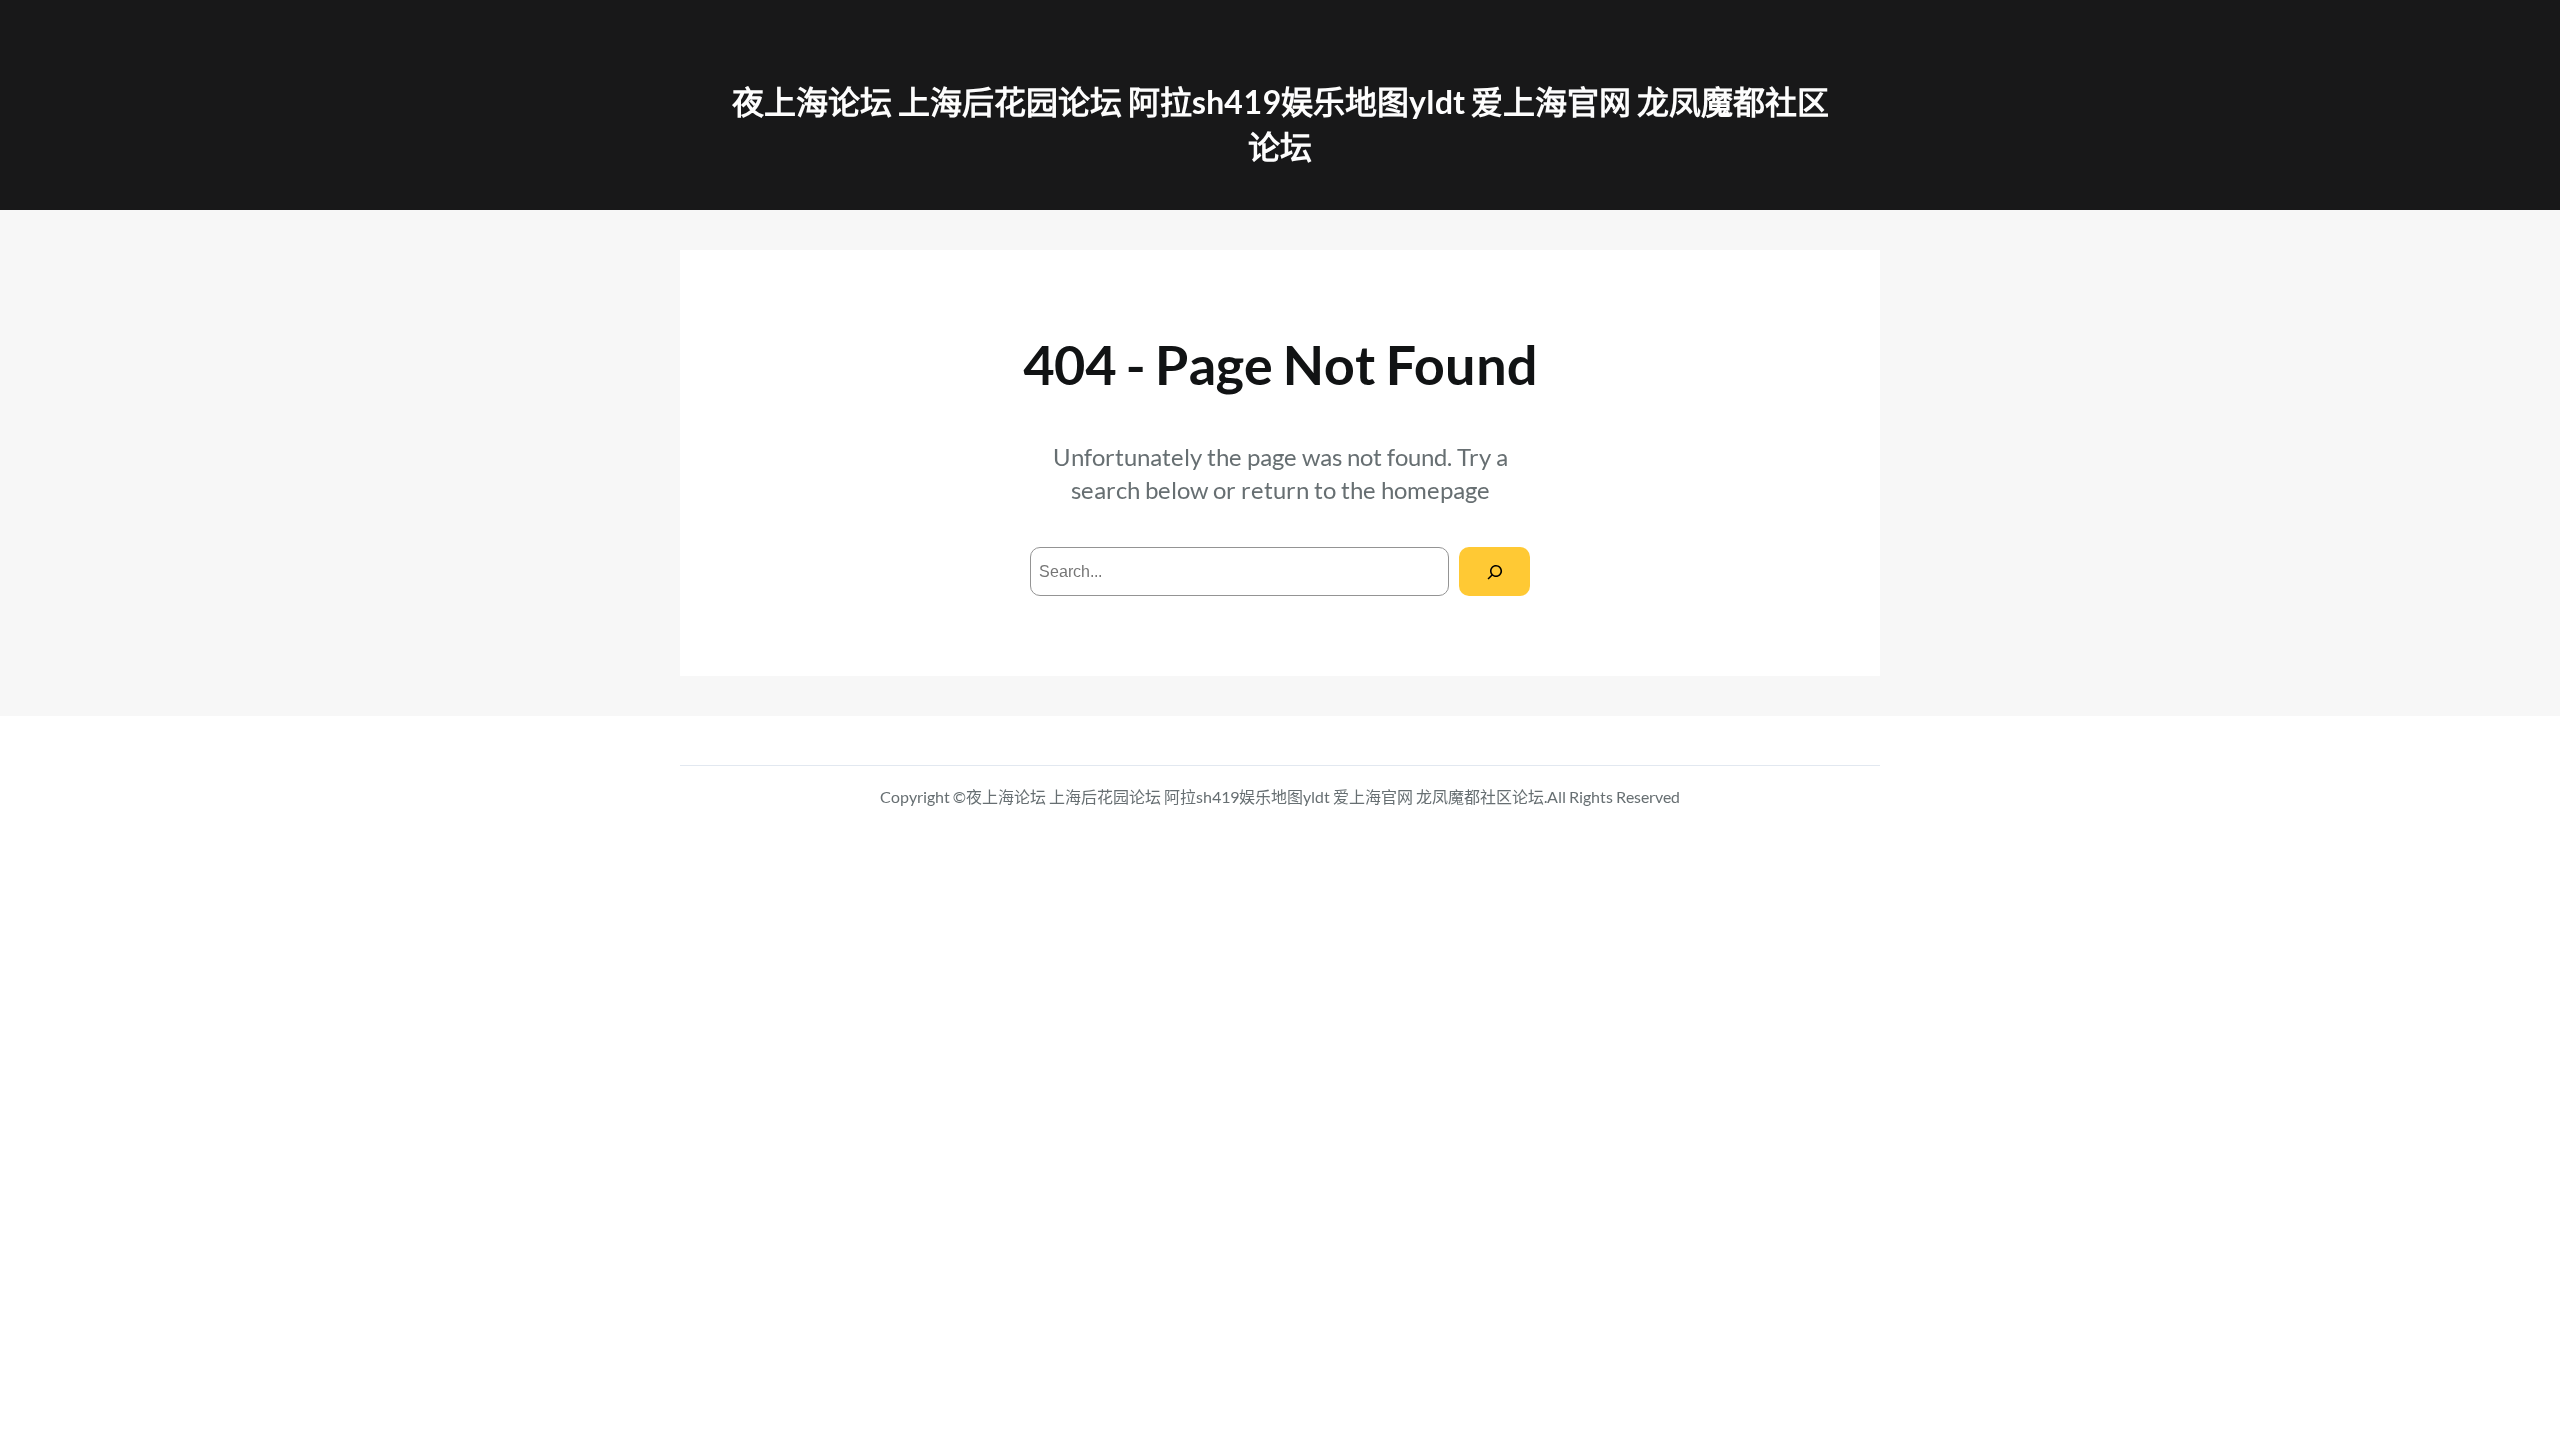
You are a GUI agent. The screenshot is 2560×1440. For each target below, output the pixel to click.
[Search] (1494, 571)
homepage (1435, 489)
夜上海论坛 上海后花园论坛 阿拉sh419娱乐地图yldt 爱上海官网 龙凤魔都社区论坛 (1255, 796)
